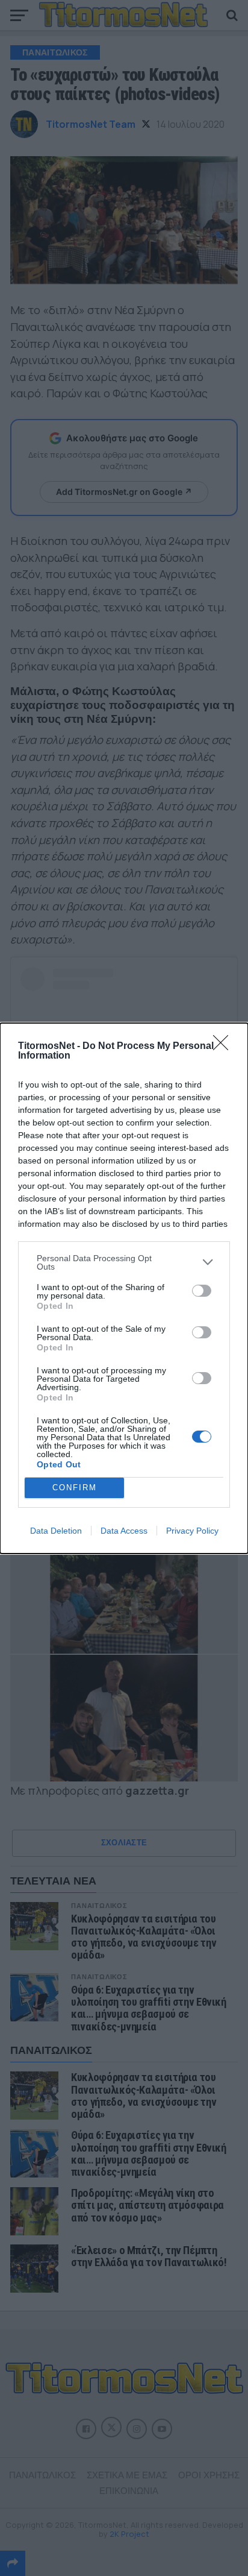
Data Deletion (56, 1531)
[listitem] (124, 1262)
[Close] (225, 1047)
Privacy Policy (192, 1531)
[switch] (202, 1291)
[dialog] (124, 1288)
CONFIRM (75, 1488)
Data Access (124, 1531)
